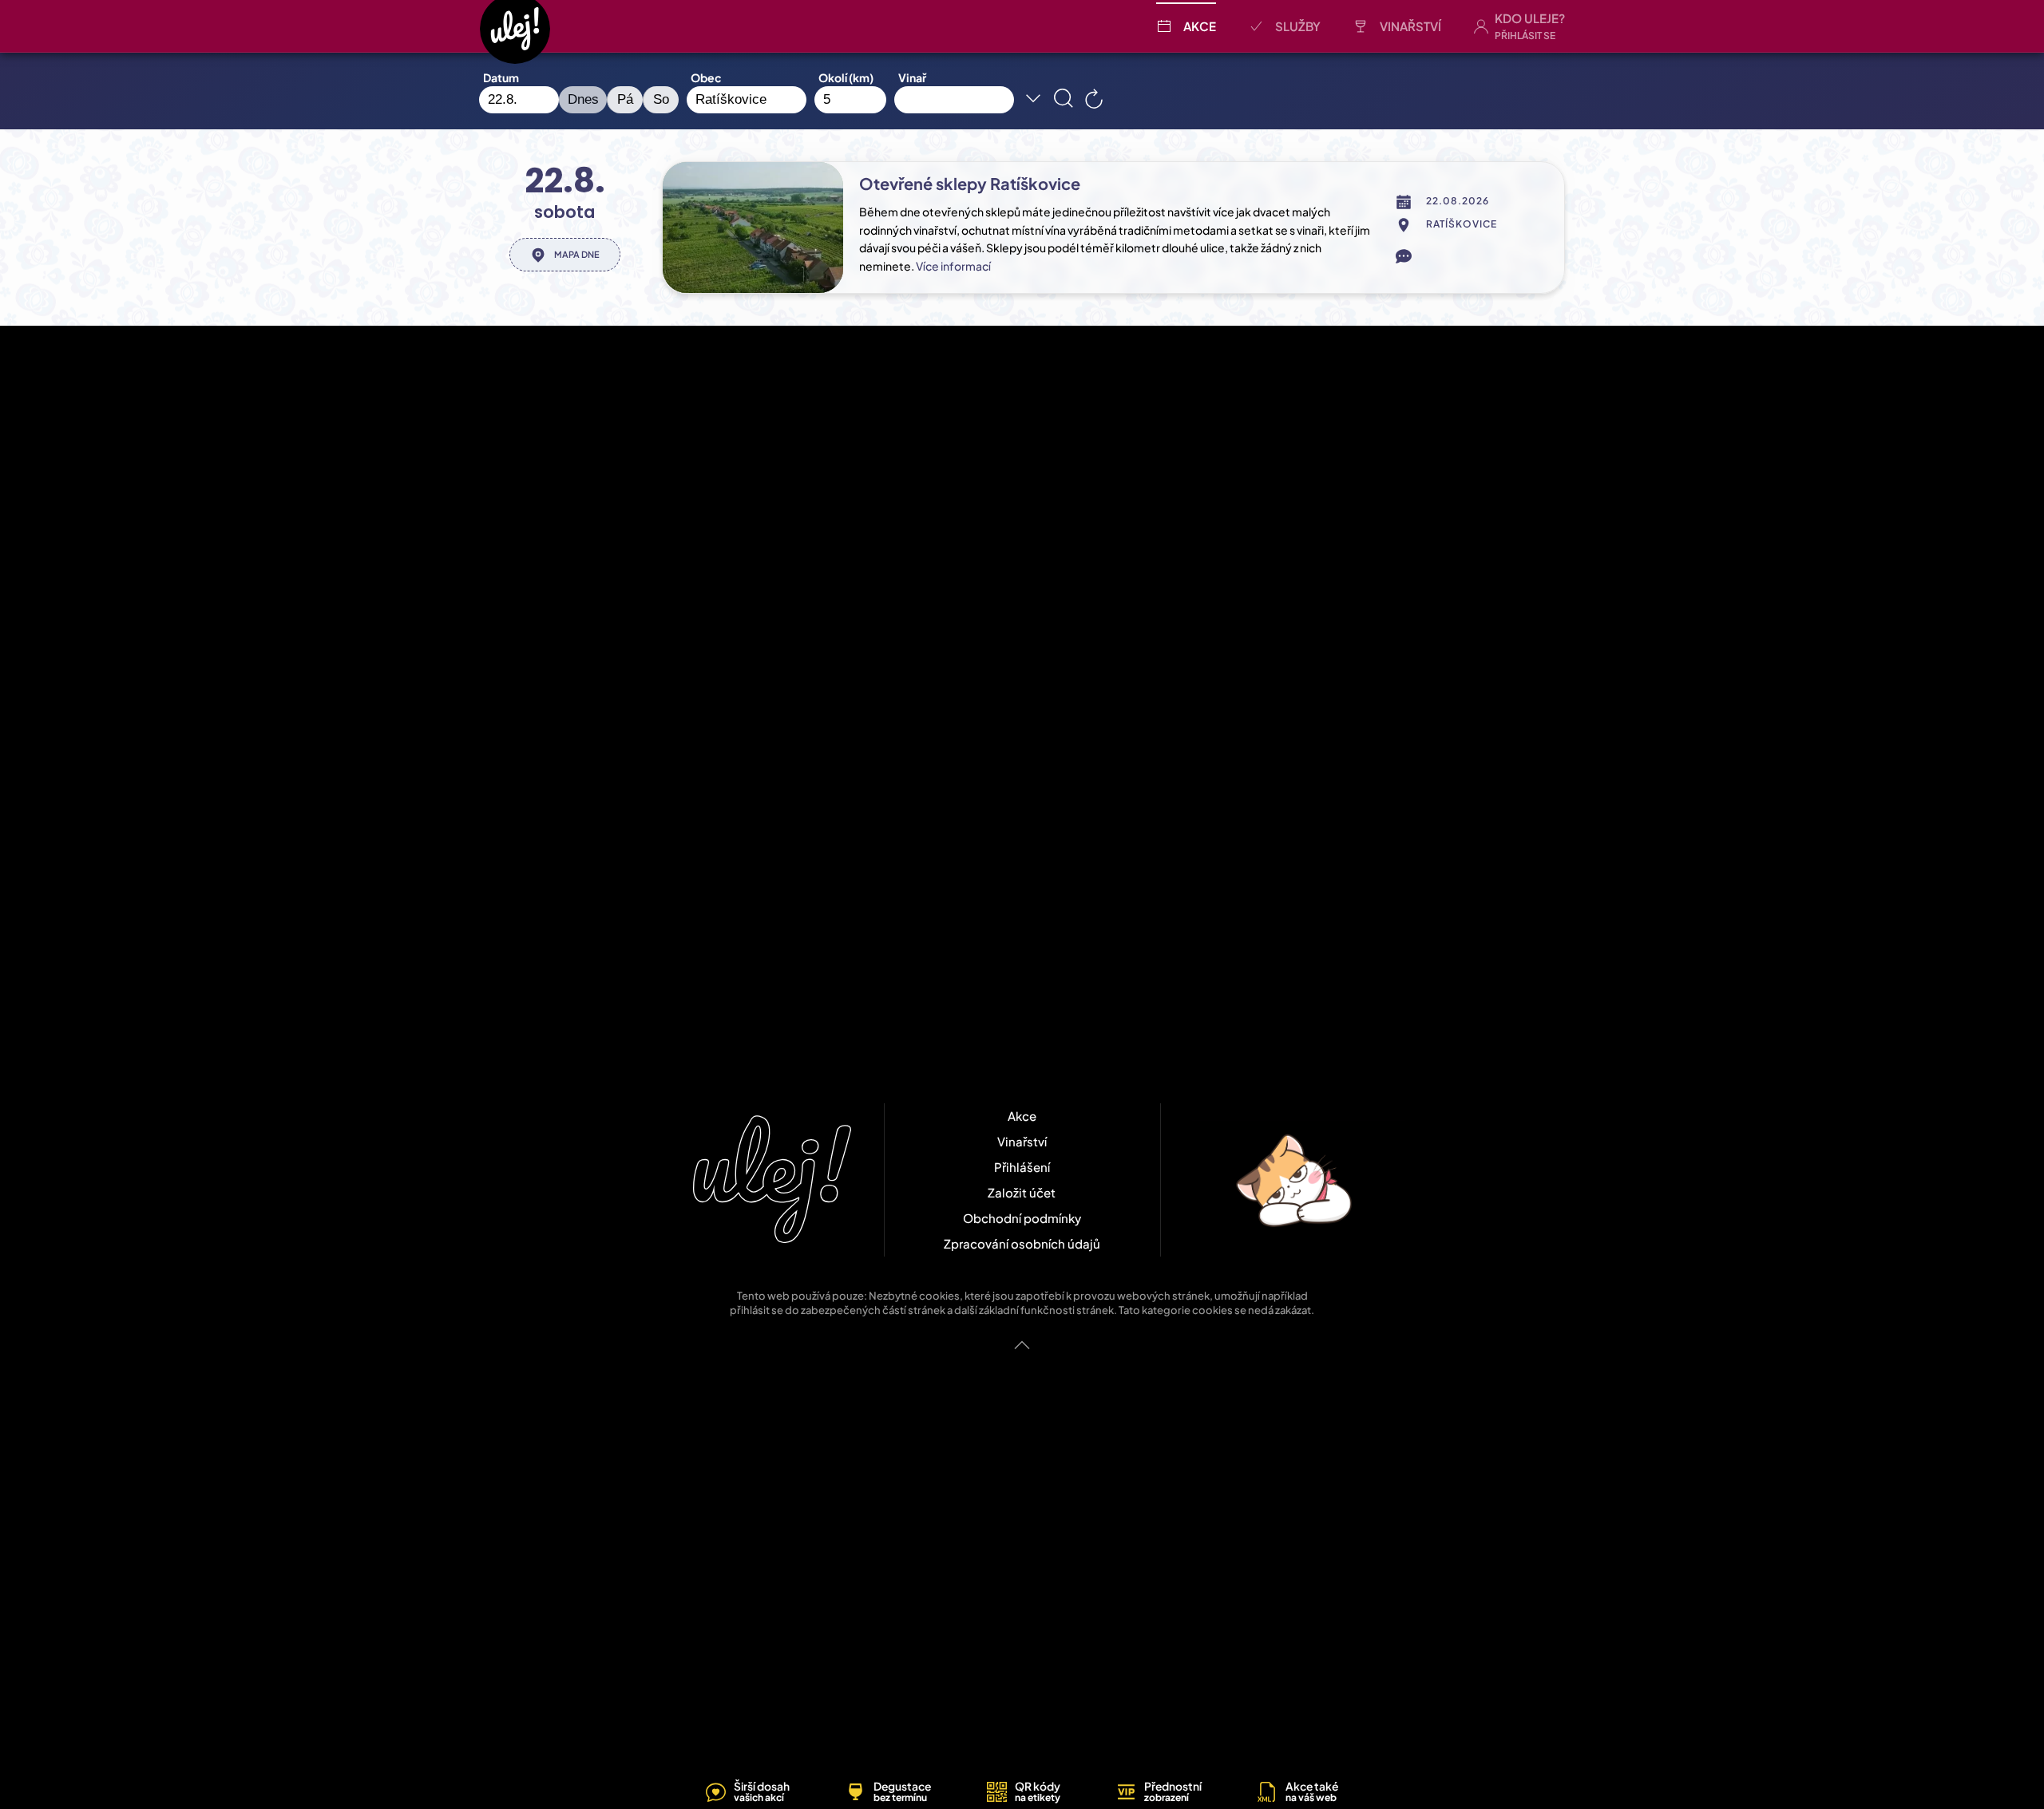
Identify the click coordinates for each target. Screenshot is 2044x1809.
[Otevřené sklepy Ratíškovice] (753, 228)
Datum (501, 77)
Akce (1200, 26)
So (661, 99)
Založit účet (1022, 1192)
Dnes (583, 99)
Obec (706, 77)
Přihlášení (1022, 1167)
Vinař (912, 77)
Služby (1298, 26)
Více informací (953, 266)
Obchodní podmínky (1022, 1218)
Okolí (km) (846, 77)
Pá (625, 99)
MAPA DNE (577, 254)
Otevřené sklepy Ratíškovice (970, 183)
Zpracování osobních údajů (1022, 1243)
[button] (1519, 26)
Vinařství (1410, 26)
